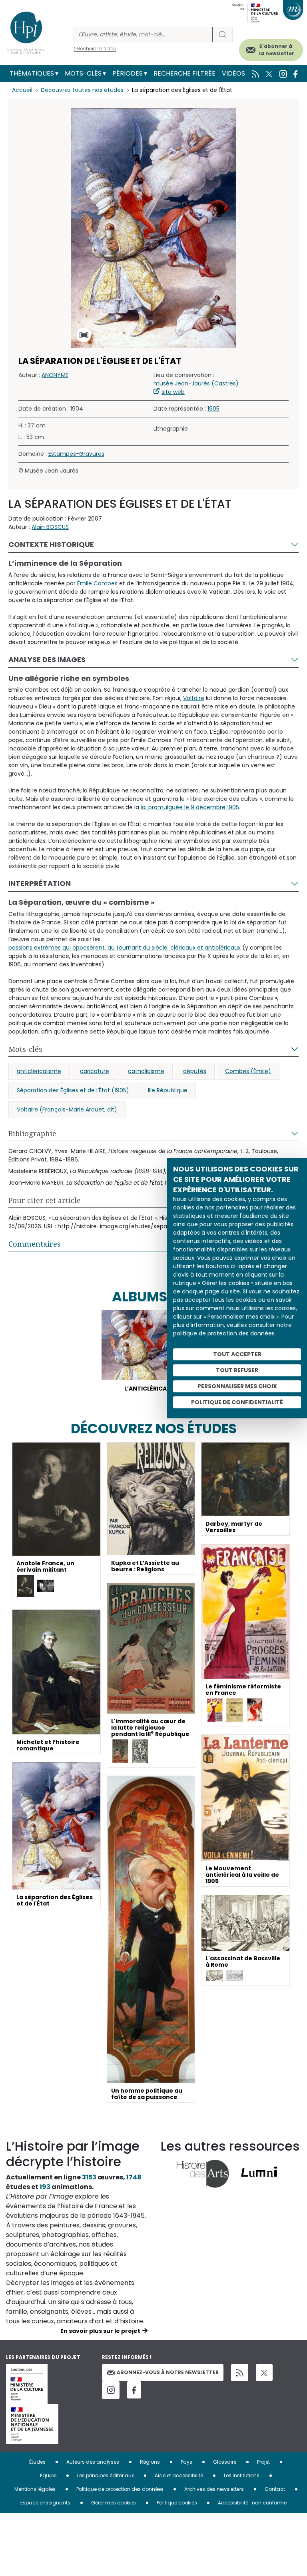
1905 (213, 409)
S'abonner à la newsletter (277, 50)
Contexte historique (51, 544)
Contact (275, 2489)
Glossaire (225, 2462)
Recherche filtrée (184, 73)
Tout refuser (237, 1370)
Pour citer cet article (45, 1200)
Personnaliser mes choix (237, 1386)
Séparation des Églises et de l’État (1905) (73, 1090)
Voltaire (194, 698)
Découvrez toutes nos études (82, 90)
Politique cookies (177, 2503)
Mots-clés (83, 73)
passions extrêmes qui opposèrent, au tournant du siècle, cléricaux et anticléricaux (125, 948)
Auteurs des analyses (93, 2462)
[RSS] (240, 2373)
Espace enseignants (45, 2503)
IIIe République (168, 1090)
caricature (95, 1071)
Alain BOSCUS (50, 527)
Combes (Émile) (248, 1071)
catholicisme (146, 1071)
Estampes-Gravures (76, 454)
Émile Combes (97, 583)
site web (173, 392)
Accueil (22, 90)
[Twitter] (264, 2372)
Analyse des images (47, 659)
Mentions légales (35, 2489)
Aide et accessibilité (179, 2475)
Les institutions (242, 2475)
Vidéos (233, 73)
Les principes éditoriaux (106, 2475)
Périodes (128, 73)
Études (37, 2462)
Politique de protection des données (120, 2489)
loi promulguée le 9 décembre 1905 (190, 807)
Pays (186, 2462)
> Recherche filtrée (95, 49)
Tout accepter (237, 1354)
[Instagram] (111, 2390)
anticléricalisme (39, 1071)
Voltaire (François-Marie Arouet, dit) (67, 1109)
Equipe (48, 2475)
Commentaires (35, 1244)
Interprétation (40, 883)
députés (195, 1071)
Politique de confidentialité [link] (237, 1402)
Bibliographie (32, 1133)
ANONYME (55, 375)
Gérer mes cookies (114, 2503)
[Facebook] (134, 2390)
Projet (263, 2462)
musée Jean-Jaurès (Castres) (196, 383)
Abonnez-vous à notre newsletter (168, 2372)
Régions (150, 2462)
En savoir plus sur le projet (100, 2331)
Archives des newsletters (214, 2489)
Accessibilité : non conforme (252, 2503)
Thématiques (32, 73)
